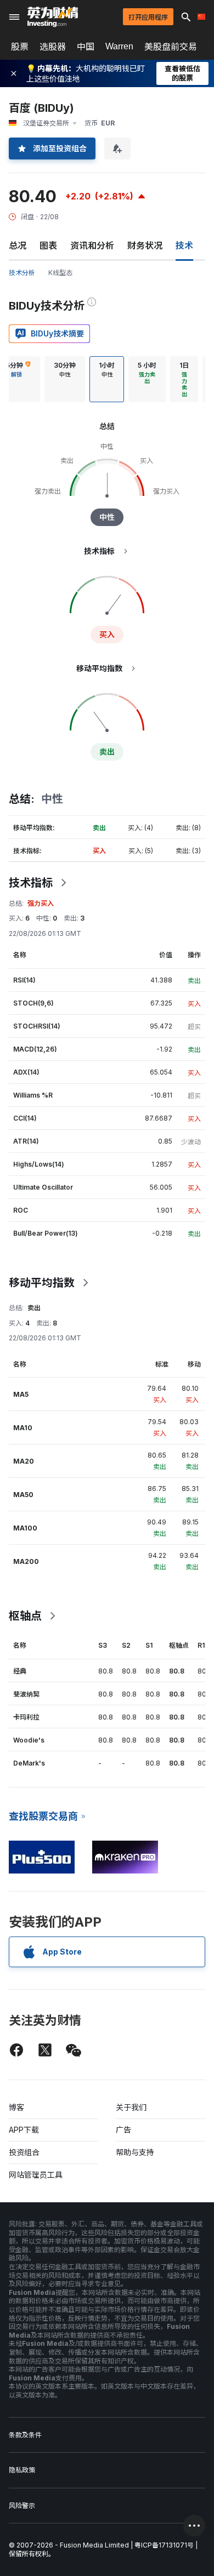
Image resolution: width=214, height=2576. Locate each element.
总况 (18, 245)
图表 (48, 245)
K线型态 (60, 273)
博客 (16, 2107)
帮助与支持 (135, 2152)
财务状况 (145, 245)
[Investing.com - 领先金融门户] (53, 17)
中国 (86, 47)
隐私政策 (22, 2470)
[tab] (65, 379)
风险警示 (22, 2506)
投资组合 (24, 2152)
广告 (123, 2130)
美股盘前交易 (171, 47)
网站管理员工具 (36, 2175)
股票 (20, 47)
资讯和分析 (92, 245)
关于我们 (131, 2107)
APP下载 (24, 2130)
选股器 (53, 47)
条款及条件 (25, 2435)
